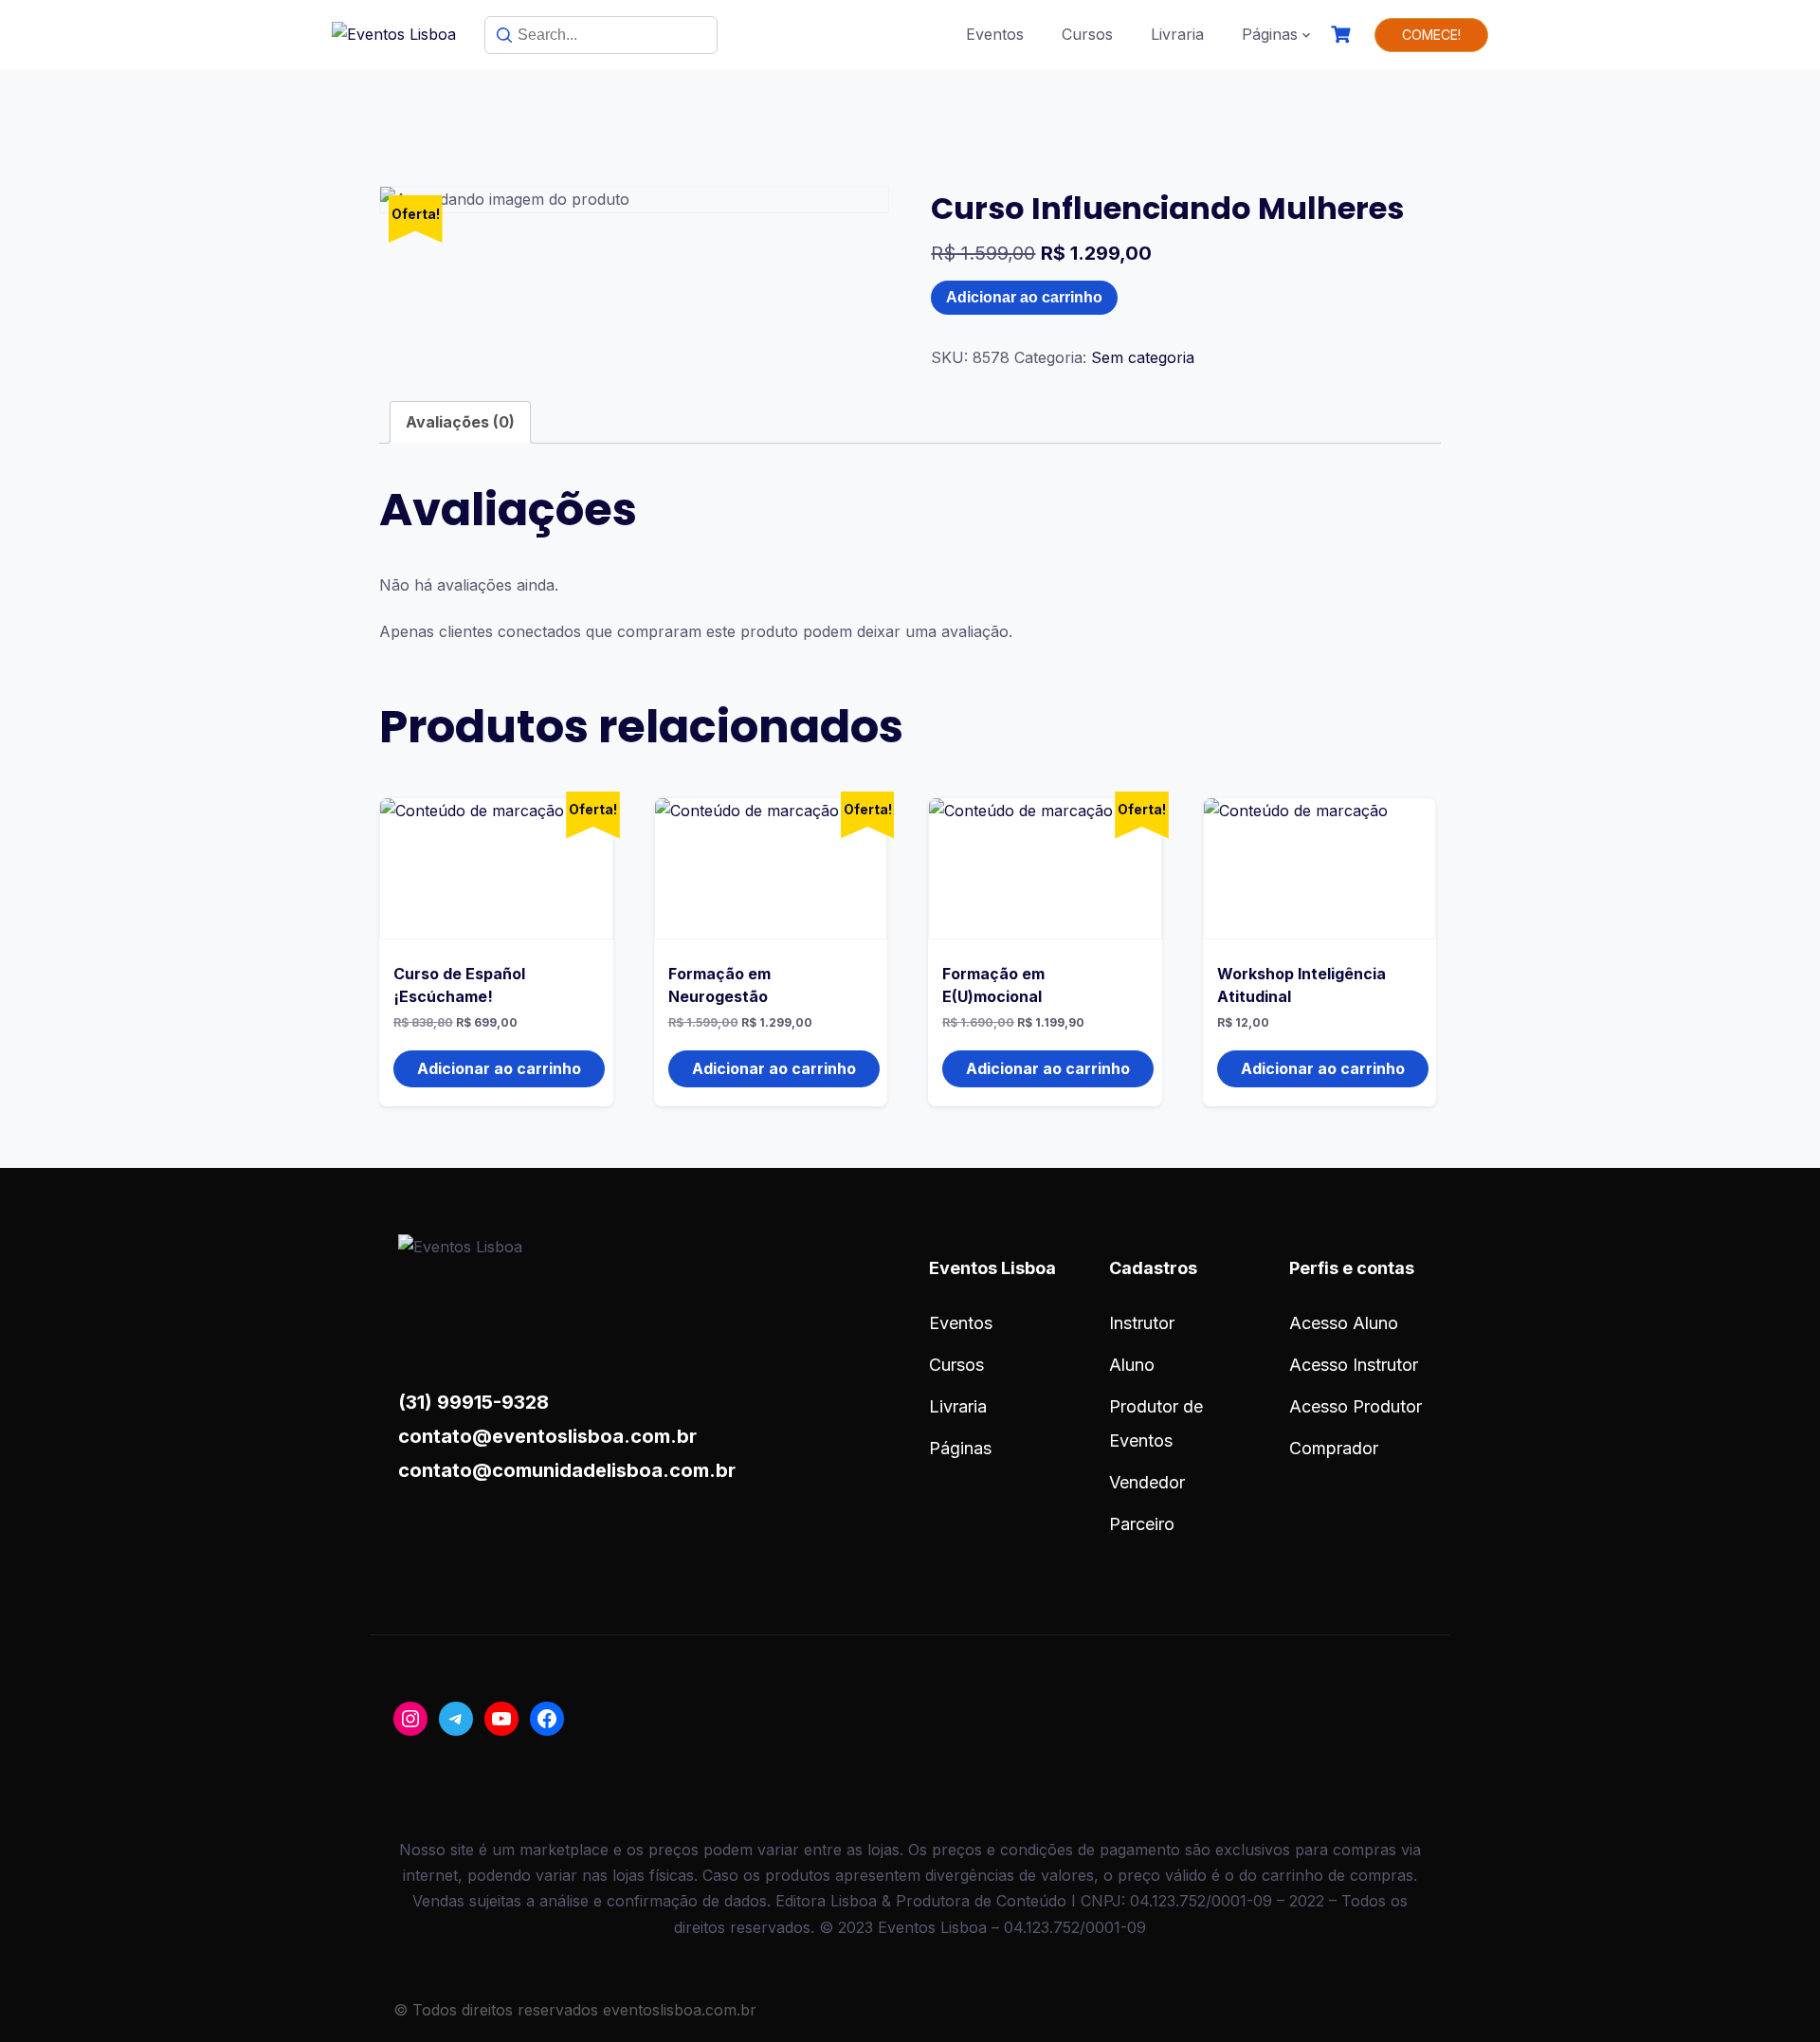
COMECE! (1431, 35)
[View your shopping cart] (1343, 35)
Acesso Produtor (1356, 1406)
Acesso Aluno (1344, 1323)
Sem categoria (1143, 357)
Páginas (1270, 34)
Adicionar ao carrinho (1024, 297)
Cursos (1087, 34)
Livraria (1177, 34)
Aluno (1132, 1365)
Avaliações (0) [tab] (460, 422)
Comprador (1334, 1448)
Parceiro (1142, 1524)
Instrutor (1142, 1323)
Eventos (995, 34)
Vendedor (1147, 1482)
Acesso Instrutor (1354, 1365)
